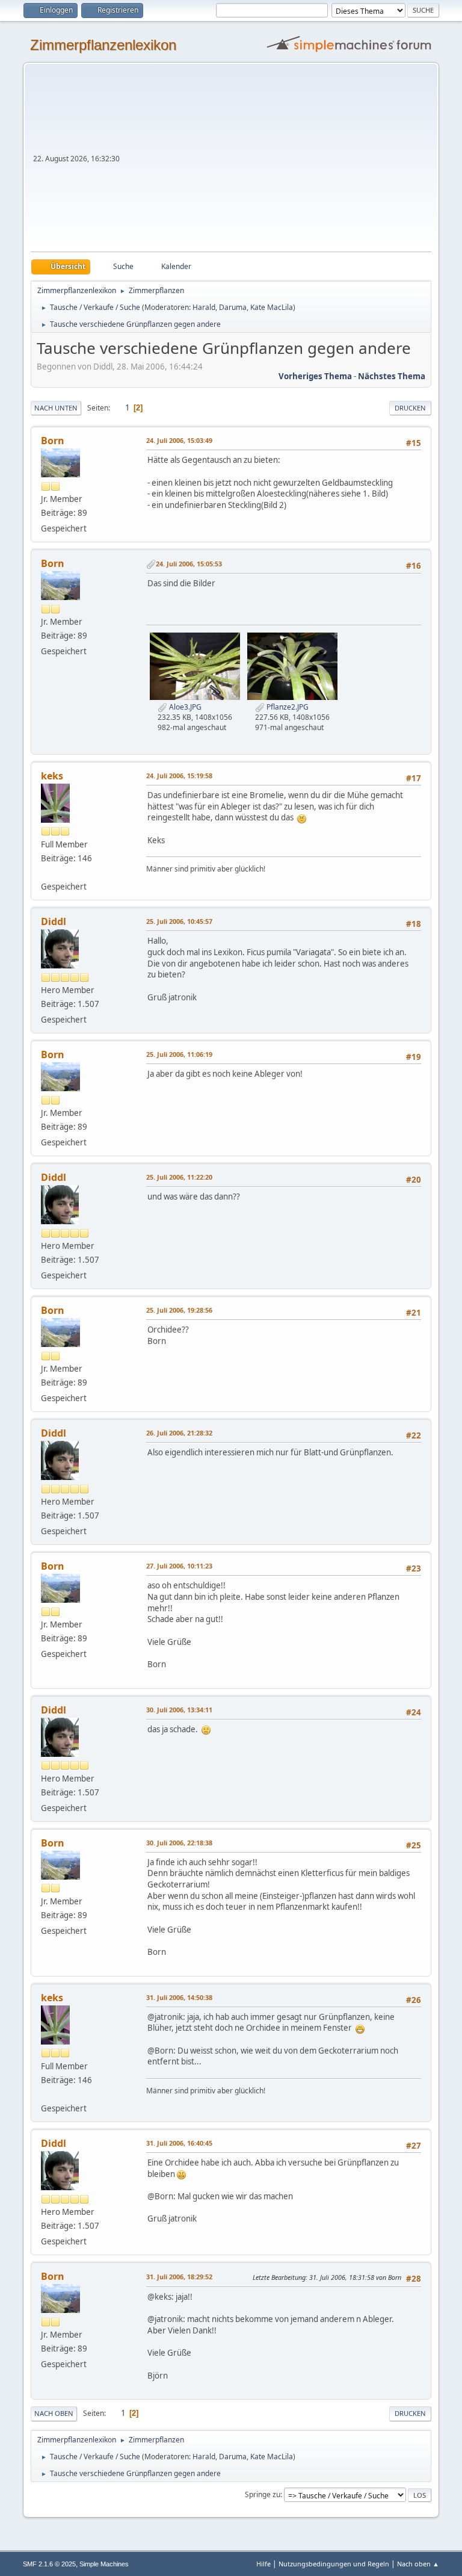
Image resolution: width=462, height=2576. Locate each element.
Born (53, 441)
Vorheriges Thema (315, 376)
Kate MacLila (272, 307)
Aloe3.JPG (184, 707)
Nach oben (54, 2413)
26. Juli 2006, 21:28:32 (179, 1433)
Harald (204, 307)
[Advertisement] (277, 161)
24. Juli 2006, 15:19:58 (179, 776)
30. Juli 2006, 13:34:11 (179, 1710)
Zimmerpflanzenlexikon (103, 45)
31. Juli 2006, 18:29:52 (179, 2277)
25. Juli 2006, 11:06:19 (179, 1054)
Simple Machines (104, 2564)
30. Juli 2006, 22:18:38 (179, 1843)
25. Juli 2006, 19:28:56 (179, 1310)
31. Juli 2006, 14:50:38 (179, 1997)
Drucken (410, 408)
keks (52, 776)
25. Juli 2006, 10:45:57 (179, 921)
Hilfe (263, 2564)
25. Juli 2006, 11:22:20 (179, 1177)
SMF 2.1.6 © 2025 (49, 2564)
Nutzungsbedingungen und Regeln (334, 2564)
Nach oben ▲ (418, 2564)
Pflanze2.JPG (287, 707)
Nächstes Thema (392, 376)
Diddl (54, 921)
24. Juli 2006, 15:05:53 (189, 564)
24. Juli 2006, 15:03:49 (179, 440)
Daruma (233, 307)
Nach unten (56, 408)
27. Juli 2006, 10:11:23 (179, 1566)
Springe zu (263, 2494)
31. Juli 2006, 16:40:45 (179, 2143)
